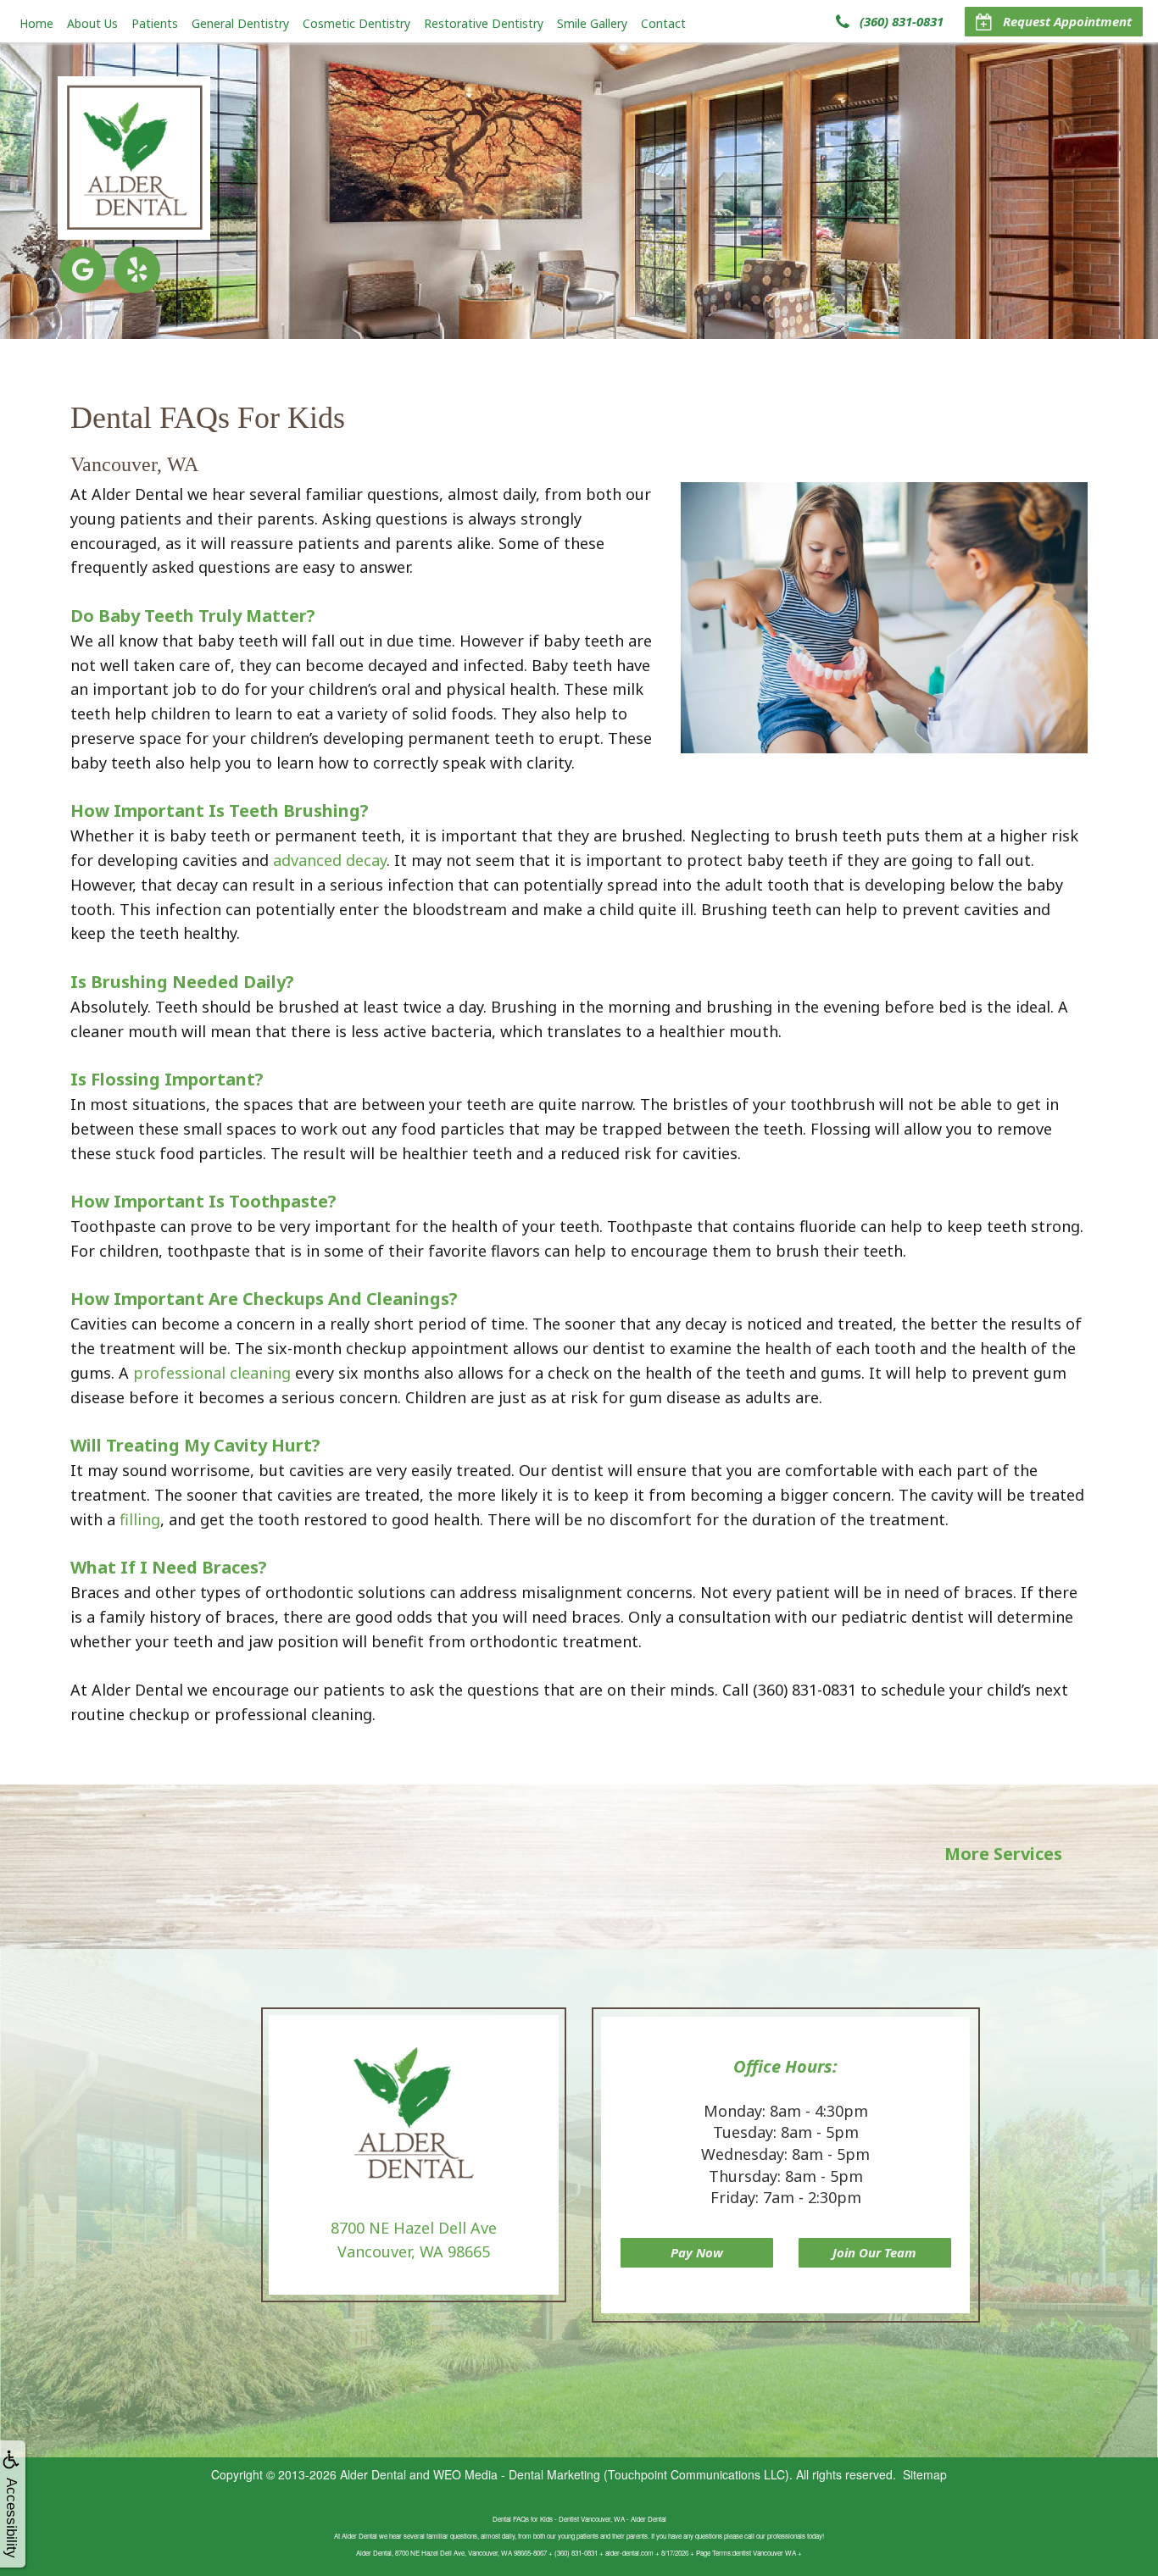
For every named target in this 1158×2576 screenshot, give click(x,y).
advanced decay (330, 860)
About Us (92, 23)
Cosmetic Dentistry (356, 23)
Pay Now (697, 2252)
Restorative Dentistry (484, 23)
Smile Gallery (592, 23)
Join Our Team (874, 2252)
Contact (663, 23)
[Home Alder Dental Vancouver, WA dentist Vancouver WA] (134, 158)
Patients (155, 23)
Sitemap (925, 2474)
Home (36, 23)
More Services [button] (1003, 1854)
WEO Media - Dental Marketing (517, 2474)
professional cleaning (212, 1373)
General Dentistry (240, 23)
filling (140, 1519)
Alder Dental (373, 2474)
